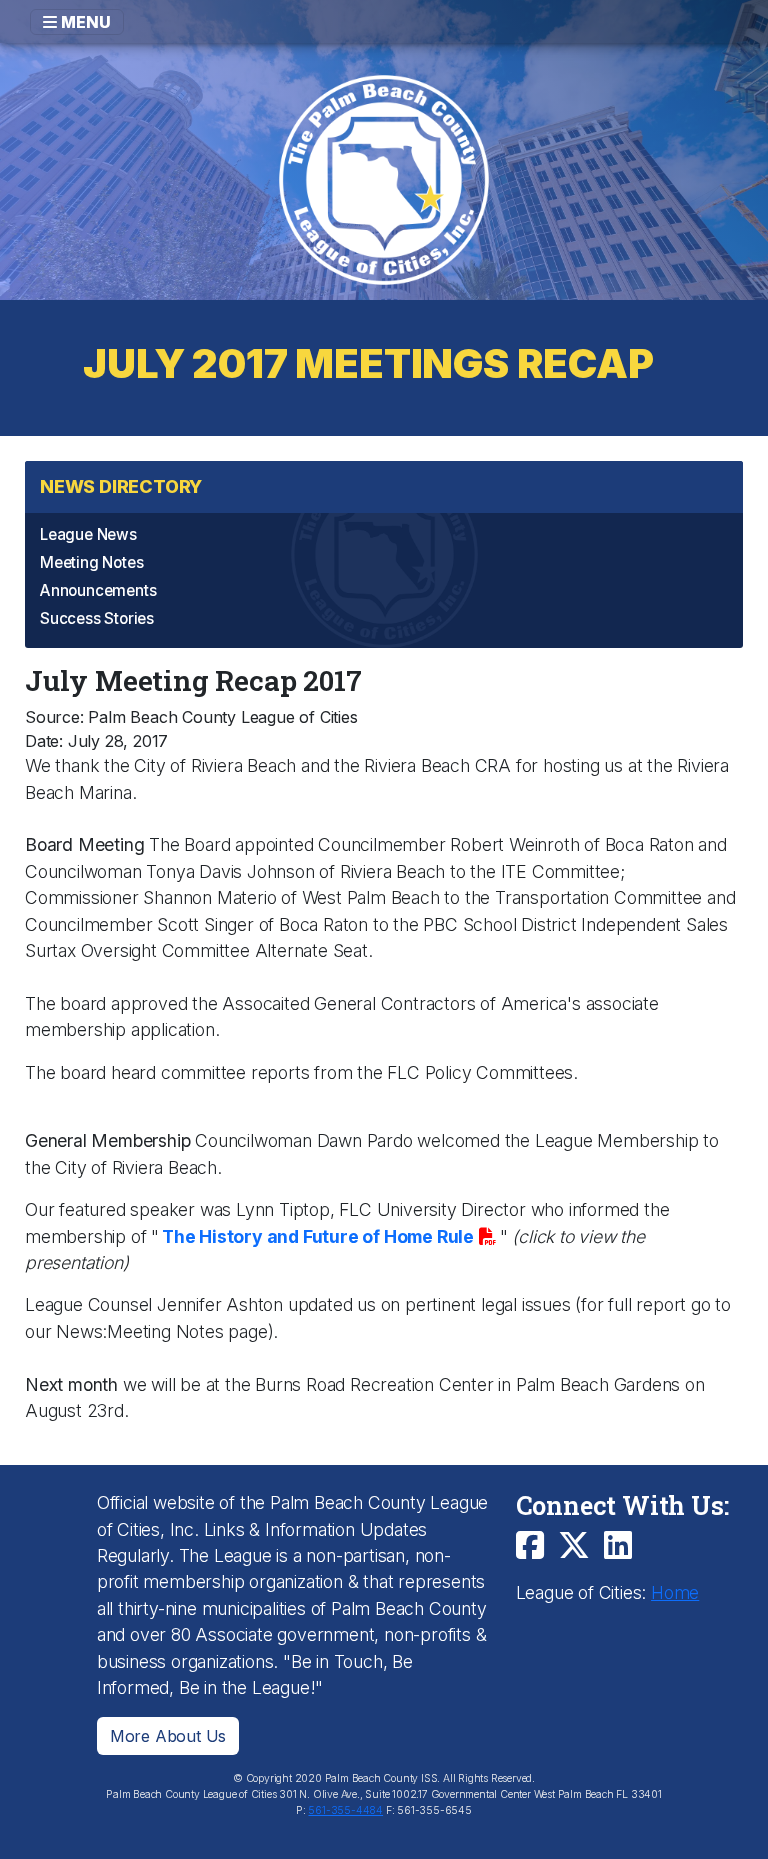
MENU (84, 22)
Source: (54, 717)
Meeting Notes (91, 562)
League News (88, 534)
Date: (44, 741)
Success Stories (97, 618)
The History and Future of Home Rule (318, 1236)
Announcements (98, 590)
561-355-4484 (345, 1810)
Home (675, 1592)
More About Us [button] (168, 1736)
